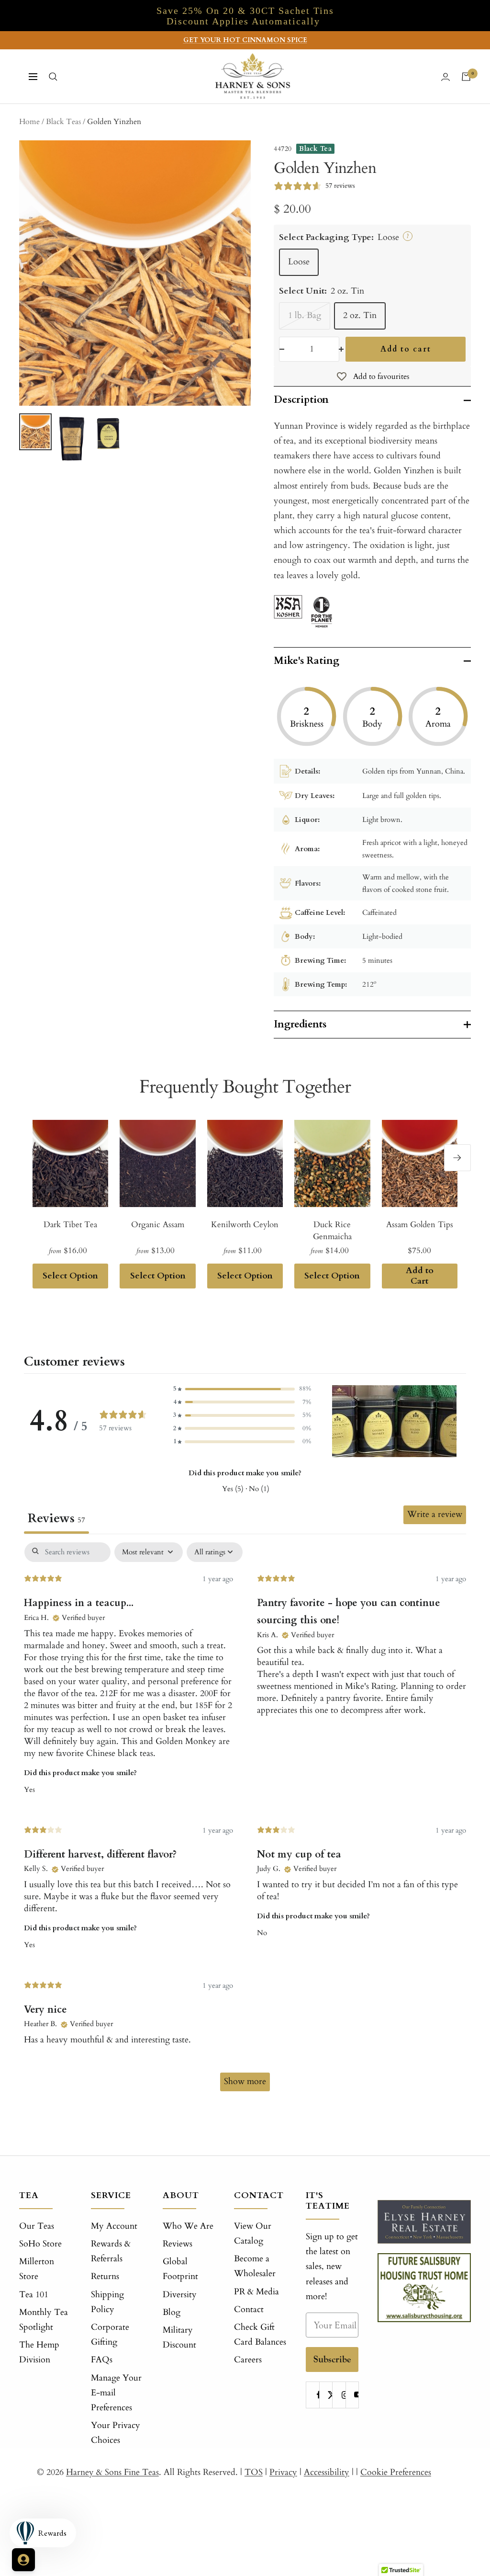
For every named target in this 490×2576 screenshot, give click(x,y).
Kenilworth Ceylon (245, 1225)
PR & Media (256, 2292)
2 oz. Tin (360, 315)
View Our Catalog (253, 2234)
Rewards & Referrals (111, 2251)
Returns (105, 2276)
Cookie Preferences (396, 2472)
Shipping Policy (107, 2302)
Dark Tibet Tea (70, 1225)
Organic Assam (158, 1225)
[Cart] (466, 77)
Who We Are (188, 2226)
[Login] (445, 77)
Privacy (283, 2472)
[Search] (53, 77)
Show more (245, 2081)
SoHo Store (40, 2244)
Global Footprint (180, 2269)
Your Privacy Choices (116, 2433)
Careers (248, 2360)
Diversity (180, 2295)
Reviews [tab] (56, 1518)
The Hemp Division (39, 2352)
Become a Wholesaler (255, 2266)
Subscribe (332, 2359)
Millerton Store (37, 2269)
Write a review (435, 1514)
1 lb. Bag (305, 315)
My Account (114, 2226)
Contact (249, 2309)
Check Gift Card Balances (260, 2335)
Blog (172, 2312)
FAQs (102, 2360)
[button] (242, 1389)
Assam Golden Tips (420, 1225)
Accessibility (327, 2472)
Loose (299, 262)
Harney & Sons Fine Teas (112, 2472)
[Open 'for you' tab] (23, 2560)
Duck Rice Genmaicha (332, 1231)
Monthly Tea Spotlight (44, 2320)
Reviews (178, 2244)
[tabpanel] (245, 1821)
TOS (254, 2472)
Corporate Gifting (110, 2335)
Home (29, 122)
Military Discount (179, 2337)
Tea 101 (34, 2295)
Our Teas (37, 2226)
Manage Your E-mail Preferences (116, 2393)
